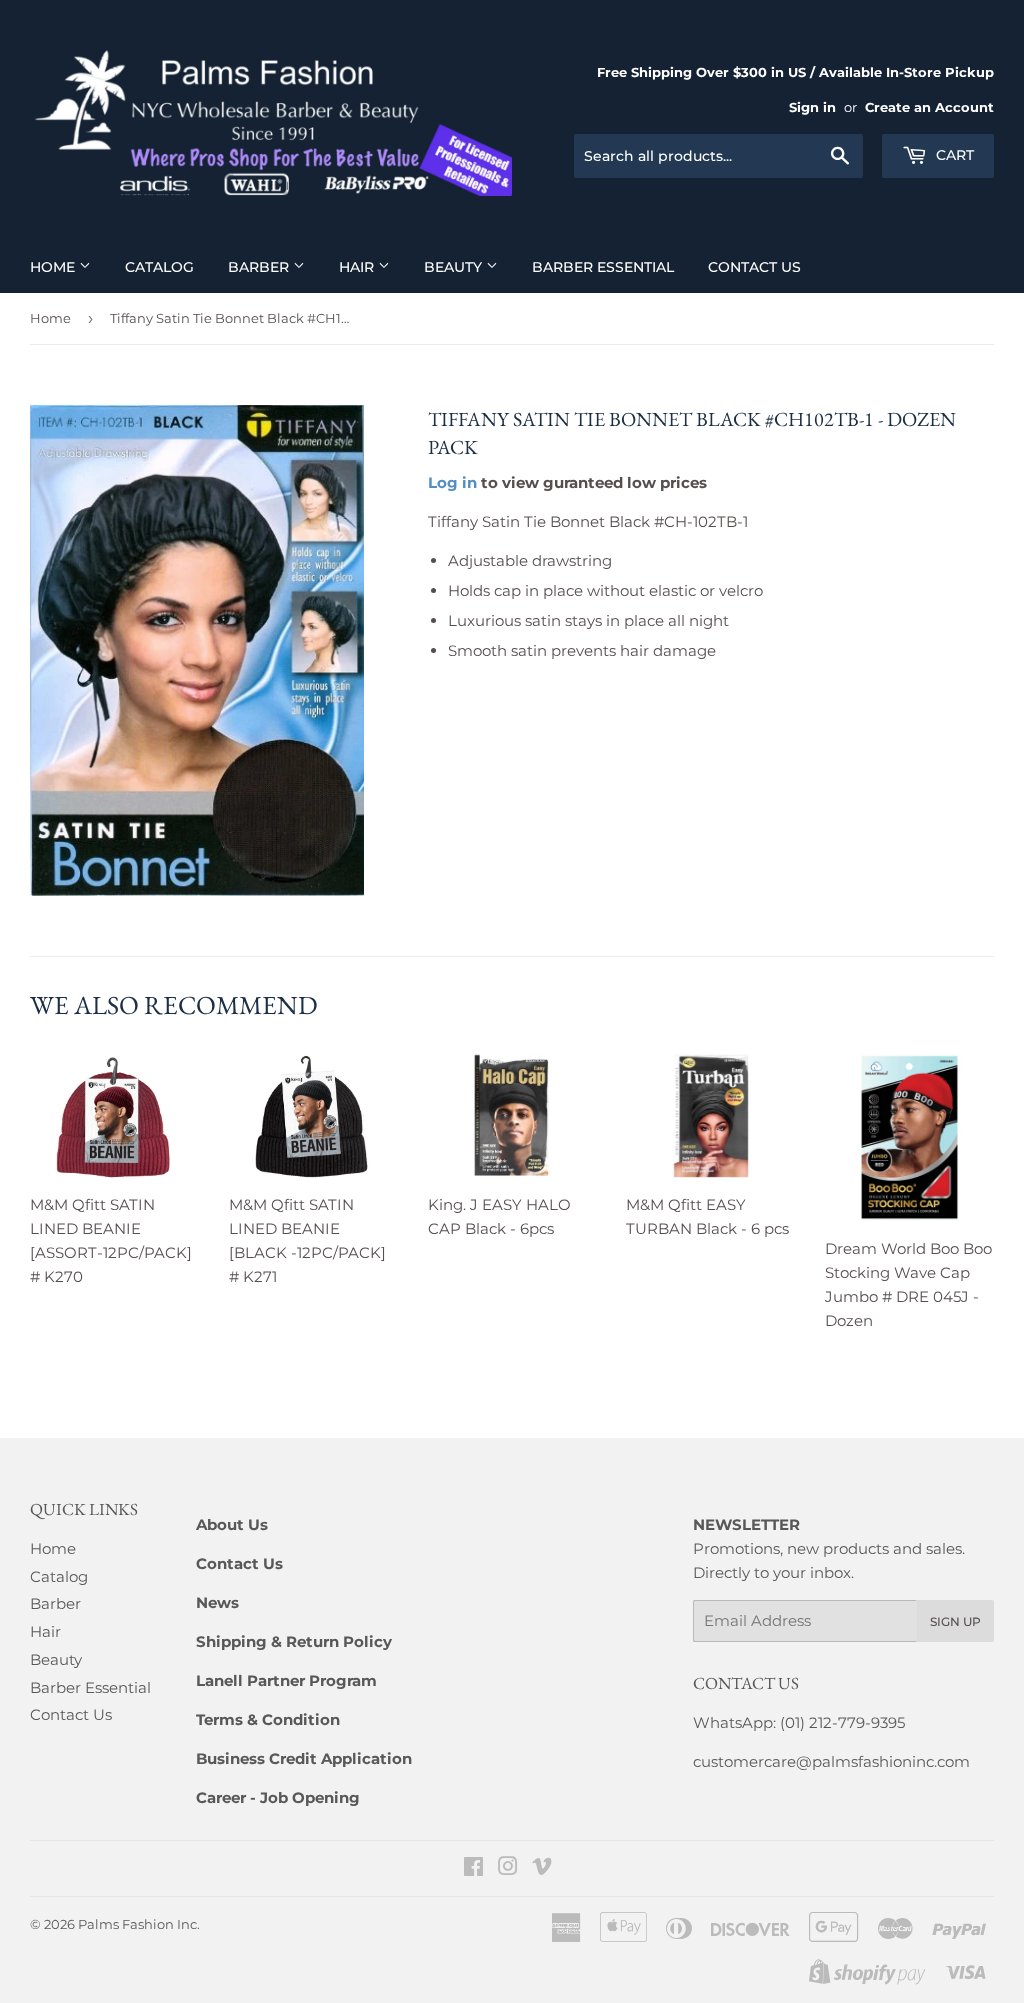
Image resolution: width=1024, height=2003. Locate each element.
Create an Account (929, 107)
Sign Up (955, 1621)
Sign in (812, 107)
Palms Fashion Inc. (139, 1924)
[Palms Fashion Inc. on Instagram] (508, 1868)
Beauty (455, 267)
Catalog (159, 267)
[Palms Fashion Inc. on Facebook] (473, 1868)
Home (54, 267)
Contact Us (754, 267)
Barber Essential (603, 267)
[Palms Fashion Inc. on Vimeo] (542, 1868)
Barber (260, 267)
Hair (358, 267)
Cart (953, 155)
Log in (452, 482)
